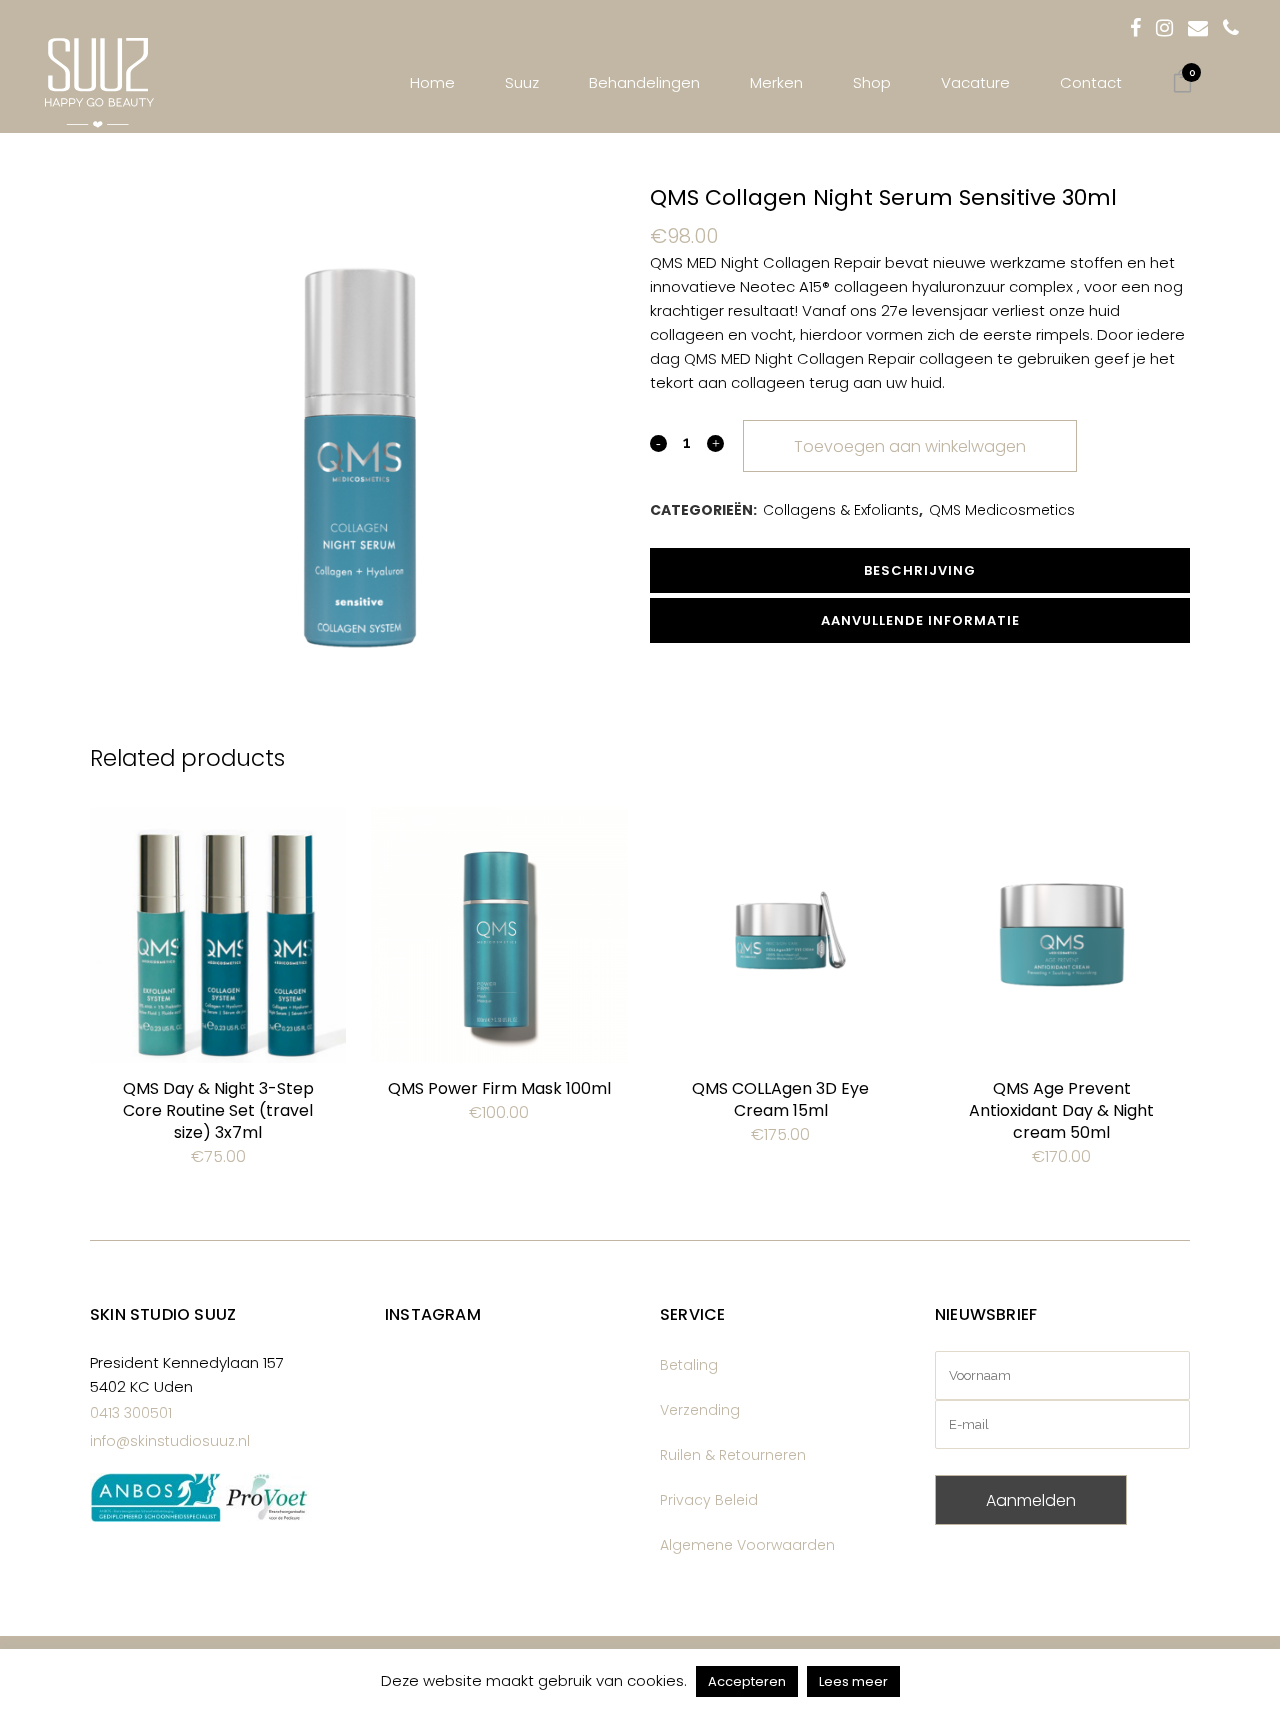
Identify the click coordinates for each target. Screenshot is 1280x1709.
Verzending (700, 1410)
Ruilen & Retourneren (733, 1455)
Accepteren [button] (747, 1681)
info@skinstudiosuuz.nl (170, 1441)
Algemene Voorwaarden (747, 1545)
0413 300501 (131, 1413)
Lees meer (853, 1681)
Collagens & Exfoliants (841, 510)
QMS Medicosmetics (1002, 510)
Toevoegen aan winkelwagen (910, 446)
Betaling (689, 1365)
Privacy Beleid (709, 1500)
